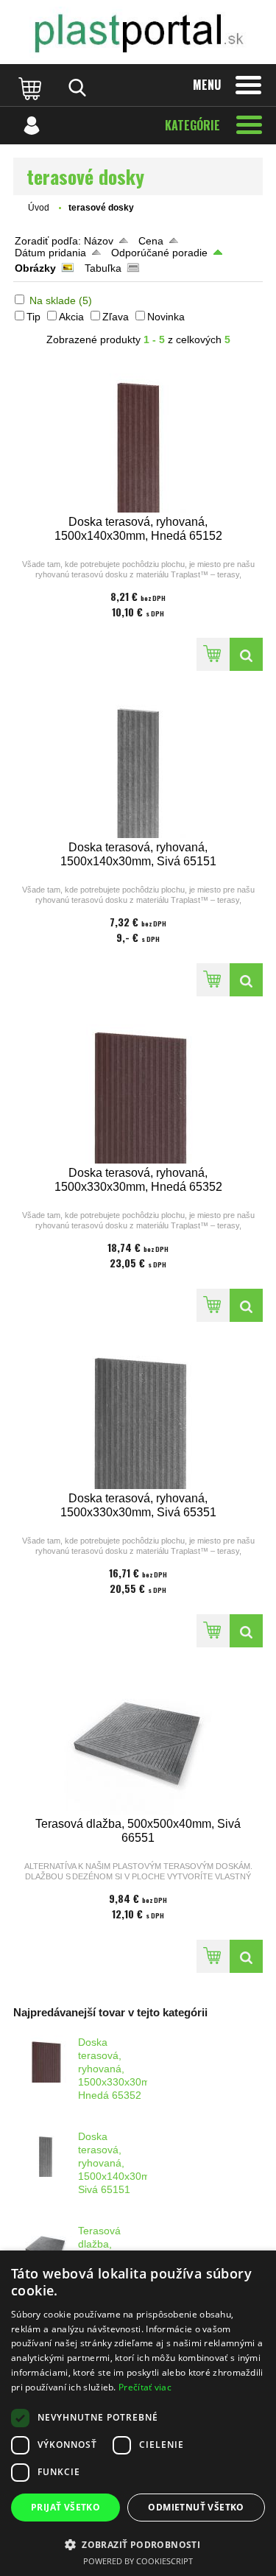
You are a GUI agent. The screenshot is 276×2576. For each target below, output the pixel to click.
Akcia (71, 317)
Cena (151, 241)
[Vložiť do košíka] (213, 654)
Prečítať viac (145, 2387)
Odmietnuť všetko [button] (196, 2507)
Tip (33, 317)
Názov (99, 241)
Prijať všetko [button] (66, 2507)
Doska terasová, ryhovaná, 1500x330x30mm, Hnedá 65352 (120, 2069)
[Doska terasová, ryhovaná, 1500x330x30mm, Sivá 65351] (138, 1414)
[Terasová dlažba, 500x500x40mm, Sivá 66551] (138, 1739)
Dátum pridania (50, 253)
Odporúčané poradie (159, 253)
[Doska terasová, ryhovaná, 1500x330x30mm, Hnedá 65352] (138, 1088)
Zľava (116, 317)
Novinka (166, 317)
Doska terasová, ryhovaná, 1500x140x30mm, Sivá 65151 (120, 2163)
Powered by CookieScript (138, 2561)
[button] (138, 2544)
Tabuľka (103, 268)
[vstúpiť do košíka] (32, 88)
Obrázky (35, 268)
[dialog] (138, 2413)
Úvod (39, 208)
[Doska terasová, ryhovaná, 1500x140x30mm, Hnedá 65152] (138, 437)
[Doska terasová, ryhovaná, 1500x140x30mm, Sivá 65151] (138, 763)
